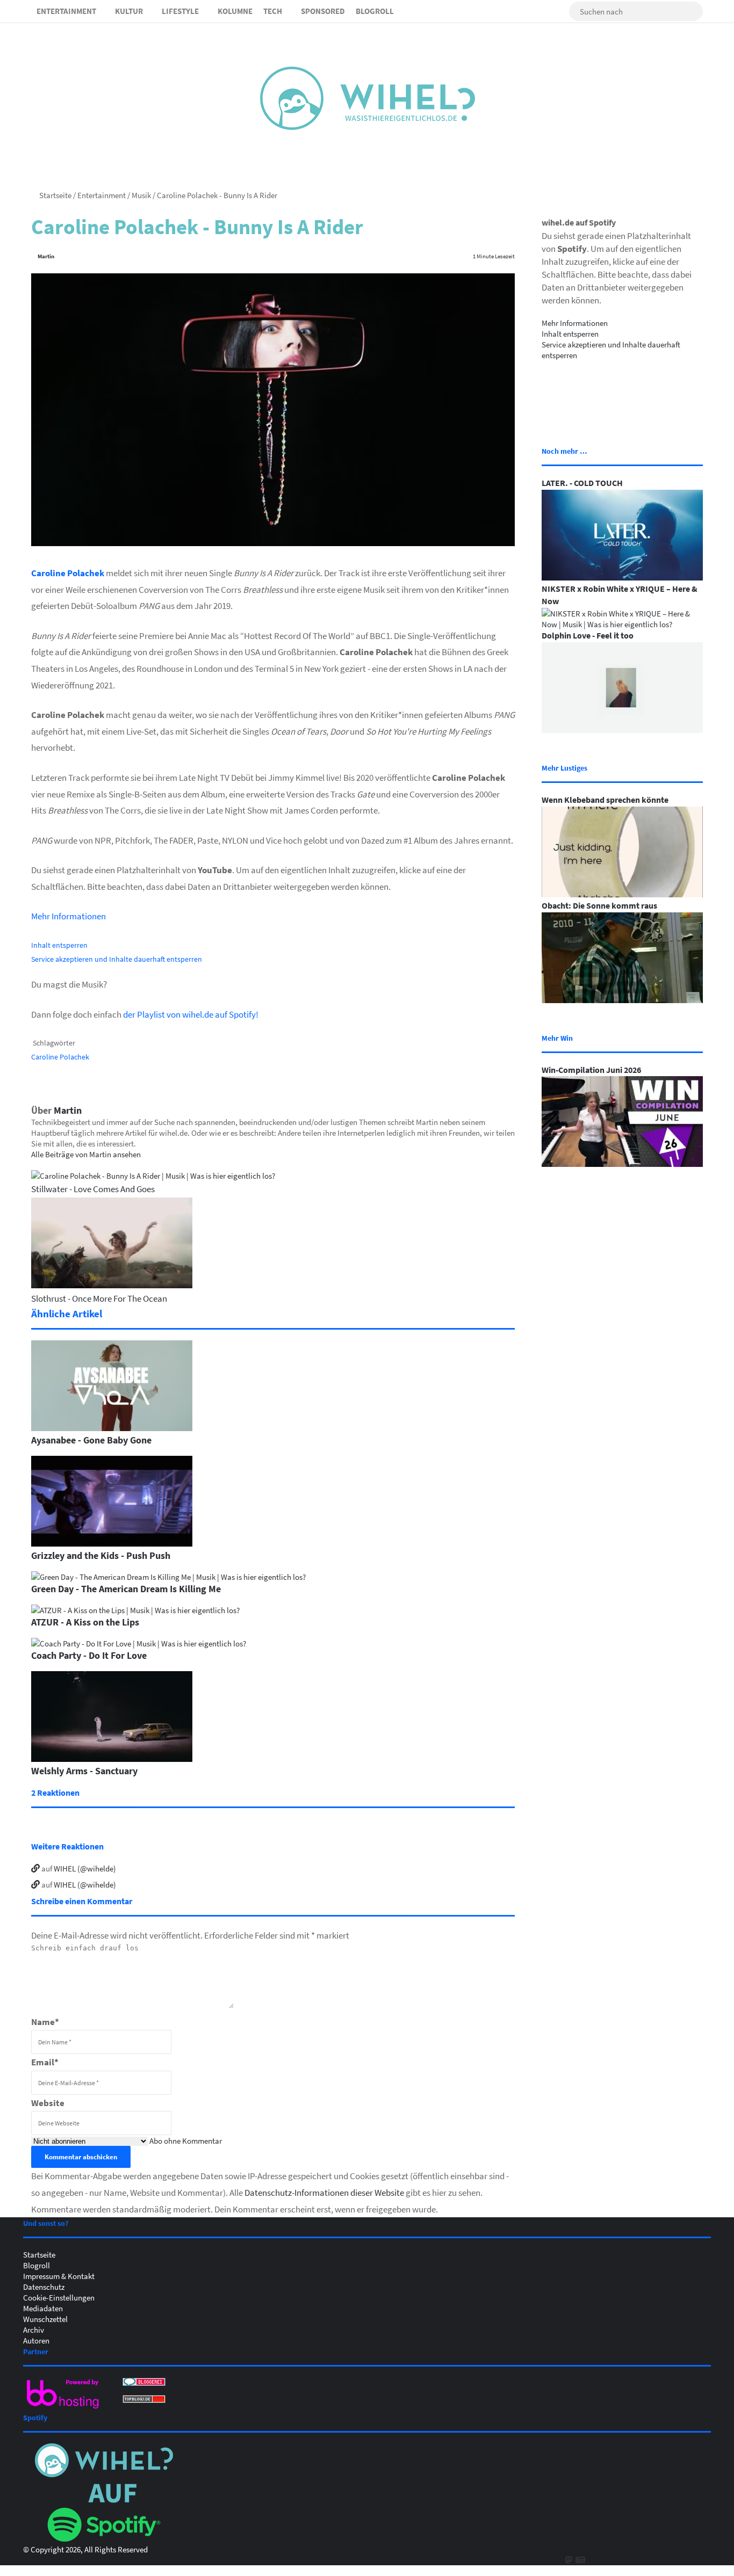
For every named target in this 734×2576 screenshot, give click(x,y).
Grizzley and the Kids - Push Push (101, 1555)
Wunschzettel (45, 2319)
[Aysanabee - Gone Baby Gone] (112, 1428)
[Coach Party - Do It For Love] (139, 1643)
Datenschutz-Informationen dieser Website (324, 2192)
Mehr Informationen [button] (69, 916)
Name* (45, 2022)
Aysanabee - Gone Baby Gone (91, 1440)
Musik (141, 195)
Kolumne (235, 11)
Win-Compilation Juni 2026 (591, 1070)
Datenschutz (44, 2287)
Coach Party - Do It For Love (89, 1655)
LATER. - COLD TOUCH (582, 483)
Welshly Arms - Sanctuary (84, 1770)
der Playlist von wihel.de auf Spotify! (191, 1014)
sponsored (323, 11)
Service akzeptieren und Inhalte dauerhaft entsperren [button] (117, 959)
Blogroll (375, 11)
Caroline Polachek (68, 573)
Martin (46, 256)
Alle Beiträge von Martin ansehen (86, 1154)
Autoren (36, 2340)
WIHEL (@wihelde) (85, 1868)
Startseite (55, 195)
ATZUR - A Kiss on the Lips (85, 1622)
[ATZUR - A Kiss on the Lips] (135, 1610)
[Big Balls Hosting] (63, 2408)
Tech (273, 11)
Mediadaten (43, 2308)
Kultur (129, 11)
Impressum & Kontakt (59, 2276)
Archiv (34, 2330)
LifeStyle (180, 11)
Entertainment (66, 11)
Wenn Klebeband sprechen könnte (605, 800)
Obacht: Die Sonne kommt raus (599, 905)
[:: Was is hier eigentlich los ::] (367, 98)
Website (48, 2103)
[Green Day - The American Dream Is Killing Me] (168, 1577)
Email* (45, 2062)
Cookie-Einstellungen (59, 2297)
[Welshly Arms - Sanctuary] (112, 1759)
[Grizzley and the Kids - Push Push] (112, 1543)
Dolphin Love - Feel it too (588, 635)
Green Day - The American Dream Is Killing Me (126, 1588)
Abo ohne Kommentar (186, 2140)
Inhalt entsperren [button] (59, 945)
